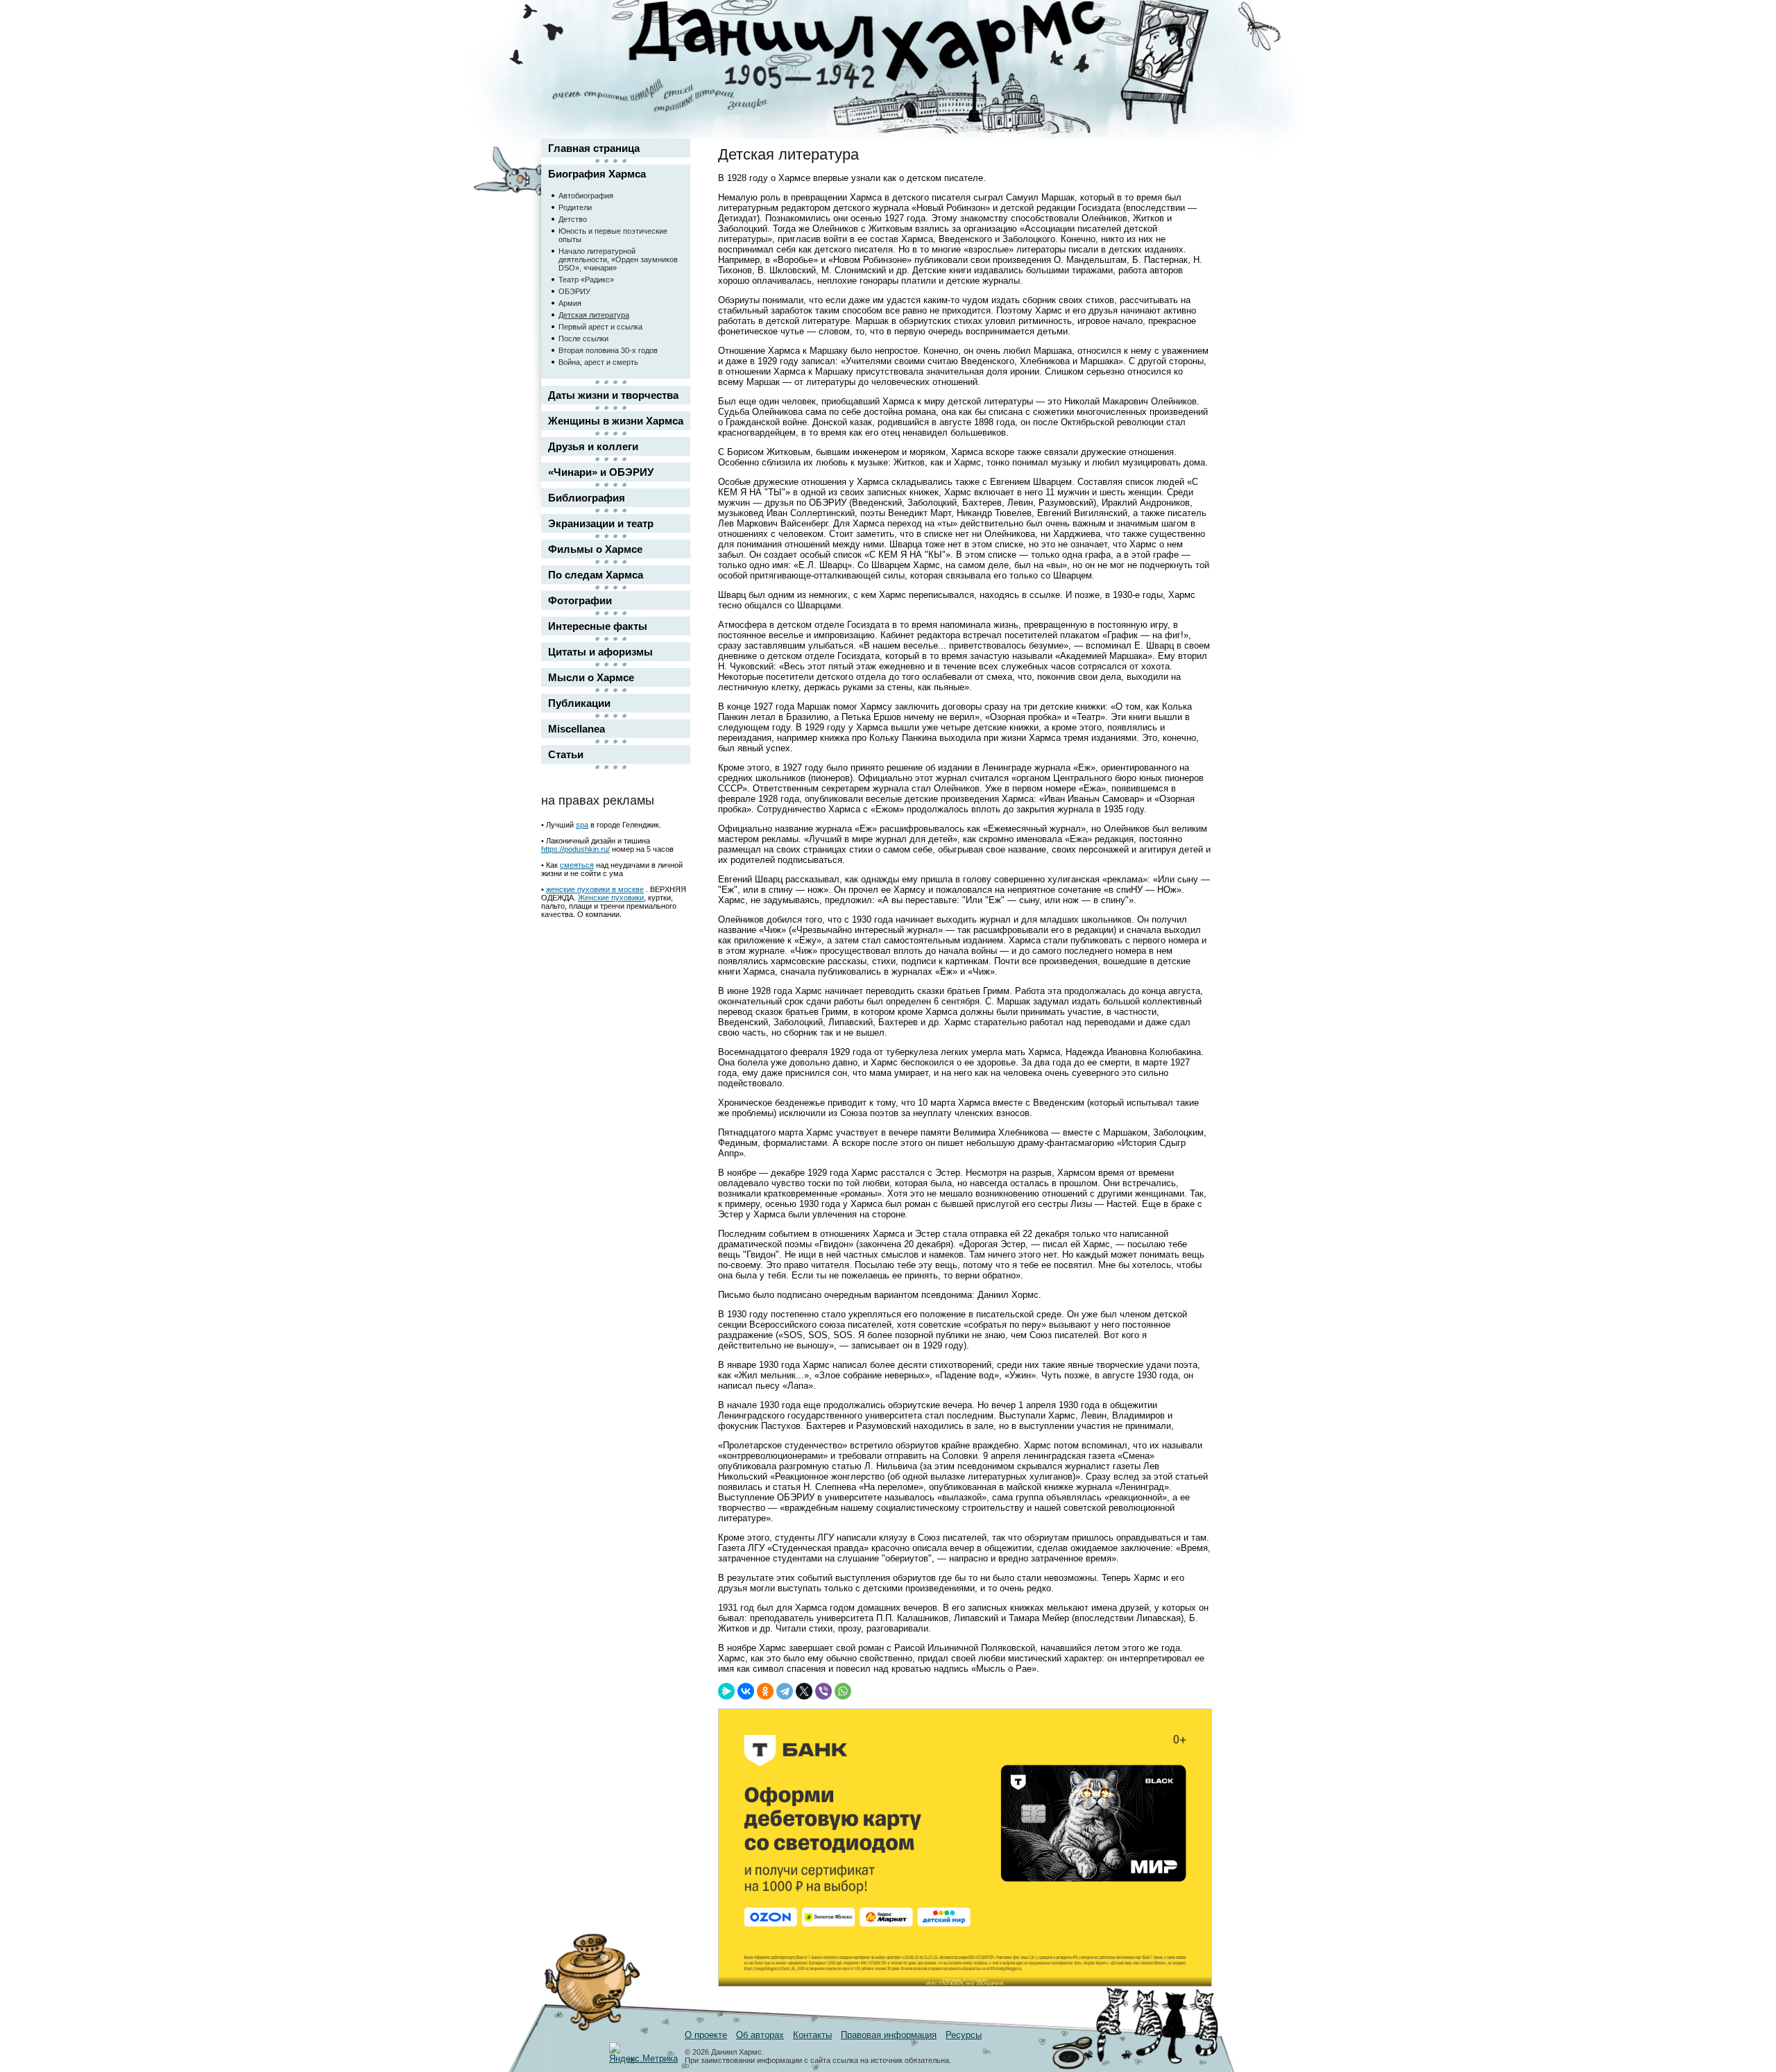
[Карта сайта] (1190, 23)
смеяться (577, 865)
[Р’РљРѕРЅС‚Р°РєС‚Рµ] (746, 1691)
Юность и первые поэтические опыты (613, 235)
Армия (570, 303)
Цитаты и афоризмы (600, 652)
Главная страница (594, 148)
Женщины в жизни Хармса (616, 421)
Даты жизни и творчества (613, 395)
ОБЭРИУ (574, 291)
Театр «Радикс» (586, 280)
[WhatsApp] (843, 1691)
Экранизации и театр (601, 523)
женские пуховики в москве (595, 889)
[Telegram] (785, 1691)
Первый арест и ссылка (600, 327)
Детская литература (594, 315)
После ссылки (583, 339)
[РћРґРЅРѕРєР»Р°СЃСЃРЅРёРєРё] (765, 1691)
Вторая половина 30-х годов (608, 350)
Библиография (587, 498)
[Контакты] (1190, 50)
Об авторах (760, 2035)
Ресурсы (964, 2035)
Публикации (579, 703)
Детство (573, 219)
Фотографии (580, 600)
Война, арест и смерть (598, 362)
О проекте (706, 2035)
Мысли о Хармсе (591, 677)
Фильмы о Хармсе (595, 549)
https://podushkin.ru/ (575, 849)
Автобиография (586, 196)
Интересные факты (598, 626)
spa (582, 825)
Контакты (812, 2035)
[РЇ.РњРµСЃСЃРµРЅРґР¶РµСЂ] (726, 1691)
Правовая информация (889, 2035)
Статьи (566, 754)
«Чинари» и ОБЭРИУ (601, 472)
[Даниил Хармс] (893, 45)
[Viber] (823, 1691)
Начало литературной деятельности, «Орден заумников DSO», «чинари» (618, 259)
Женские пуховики (611, 898)
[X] (804, 1691)
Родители (575, 207)
